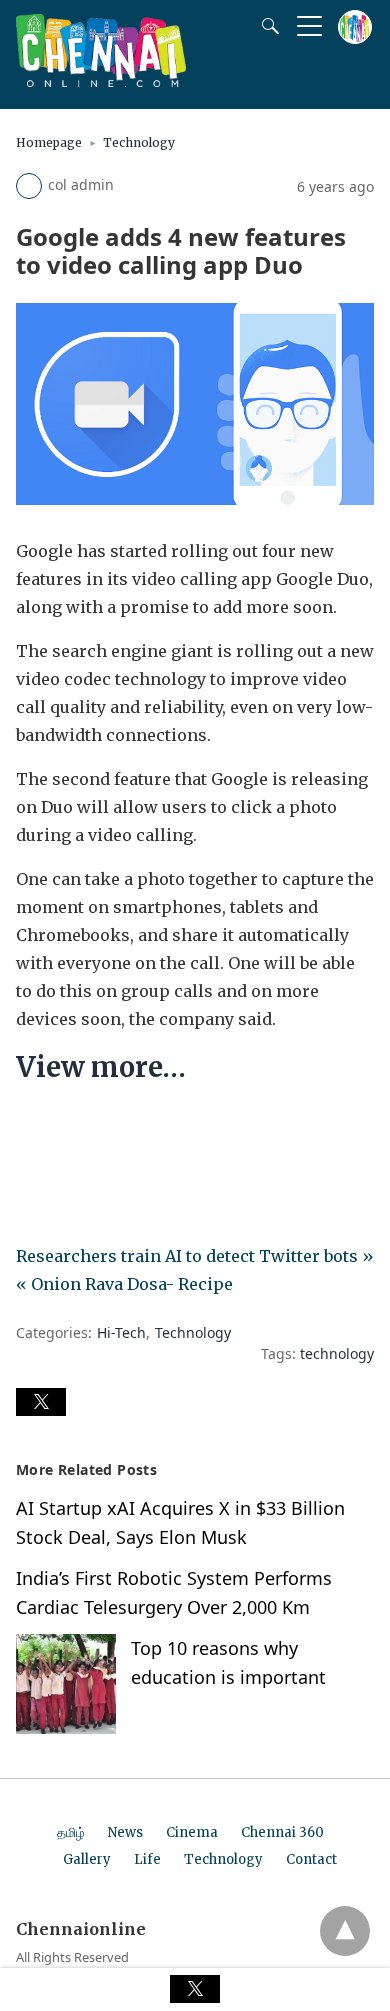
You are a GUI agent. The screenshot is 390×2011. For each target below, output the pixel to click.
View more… (101, 1067)
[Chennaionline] (101, 81)
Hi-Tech (121, 1332)
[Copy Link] (128, 1128)
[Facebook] (32, 1128)
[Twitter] (64, 1128)
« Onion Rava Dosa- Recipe (124, 1284)
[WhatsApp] (96, 1128)
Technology (139, 142)
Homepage (49, 142)
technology (337, 1353)
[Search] (266, 26)
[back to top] (345, 1931)
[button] (41, 1402)
